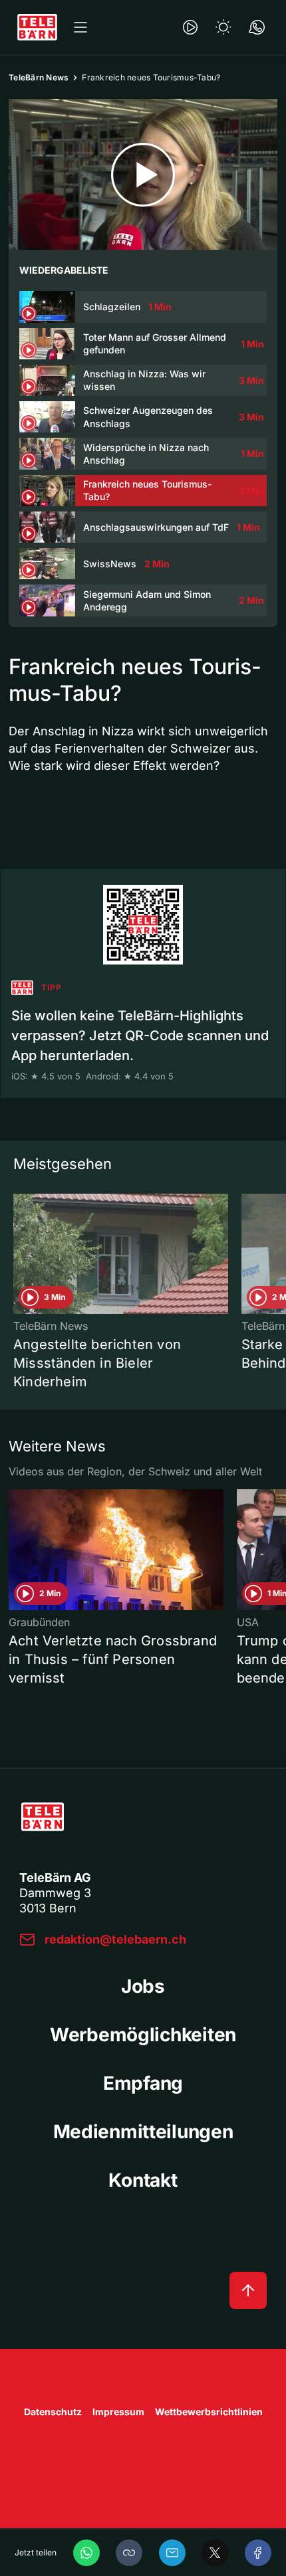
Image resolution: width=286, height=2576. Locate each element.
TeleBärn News (39, 77)
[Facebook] (258, 2553)
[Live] (190, 27)
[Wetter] (223, 27)
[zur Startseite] (37, 27)
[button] (129, 2553)
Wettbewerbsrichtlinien (209, 2412)
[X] (215, 2553)
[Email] (172, 2553)
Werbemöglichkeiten (143, 2035)
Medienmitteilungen (143, 2132)
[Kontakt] (257, 27)
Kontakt (143, 2180)
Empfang (143, 2083)
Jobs (143, 1986)
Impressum (118, 2412)
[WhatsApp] (86, 2553)
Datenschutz (53, 2412)
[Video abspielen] (143, 174)
